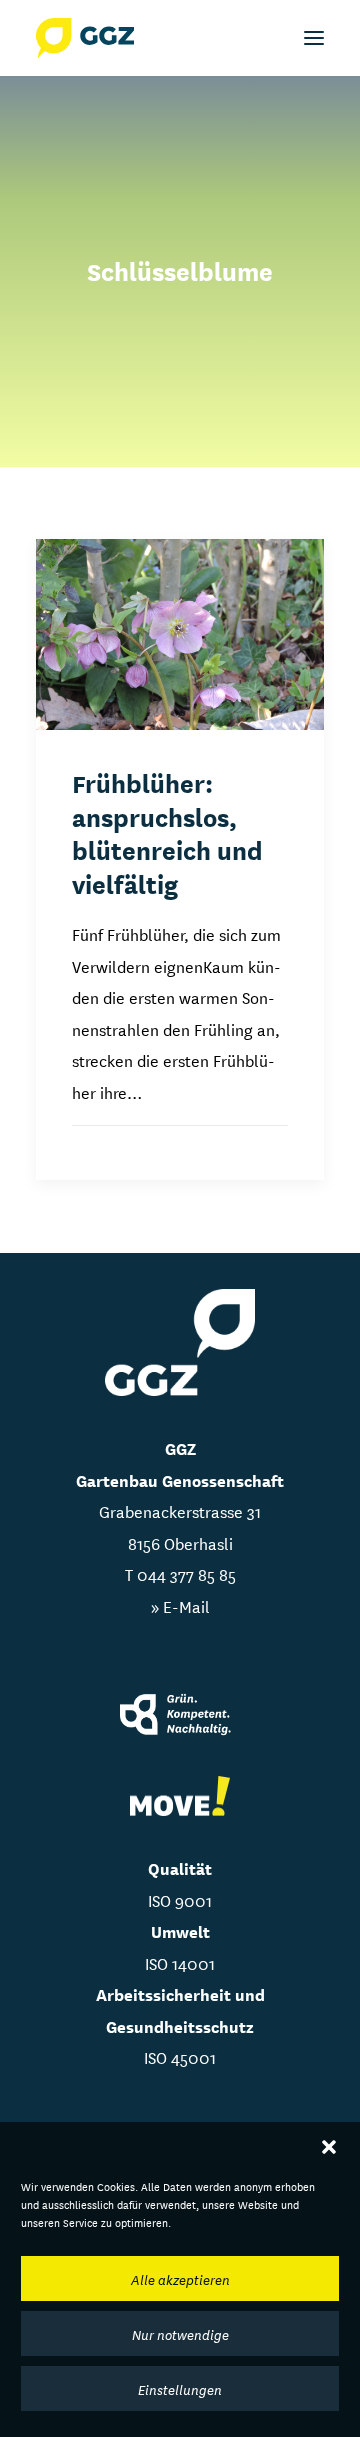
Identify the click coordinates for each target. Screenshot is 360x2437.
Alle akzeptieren (180, 2279)
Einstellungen (180, 2389)
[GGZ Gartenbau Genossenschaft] (85, 38)
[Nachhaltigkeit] (180, 1716)
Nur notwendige (180, 2334)
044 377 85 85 (186, 1573)
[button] (329, 2147)
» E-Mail (180, 1605)
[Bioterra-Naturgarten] (180, 1796)
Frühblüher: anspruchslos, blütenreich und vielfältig (167, 832)
